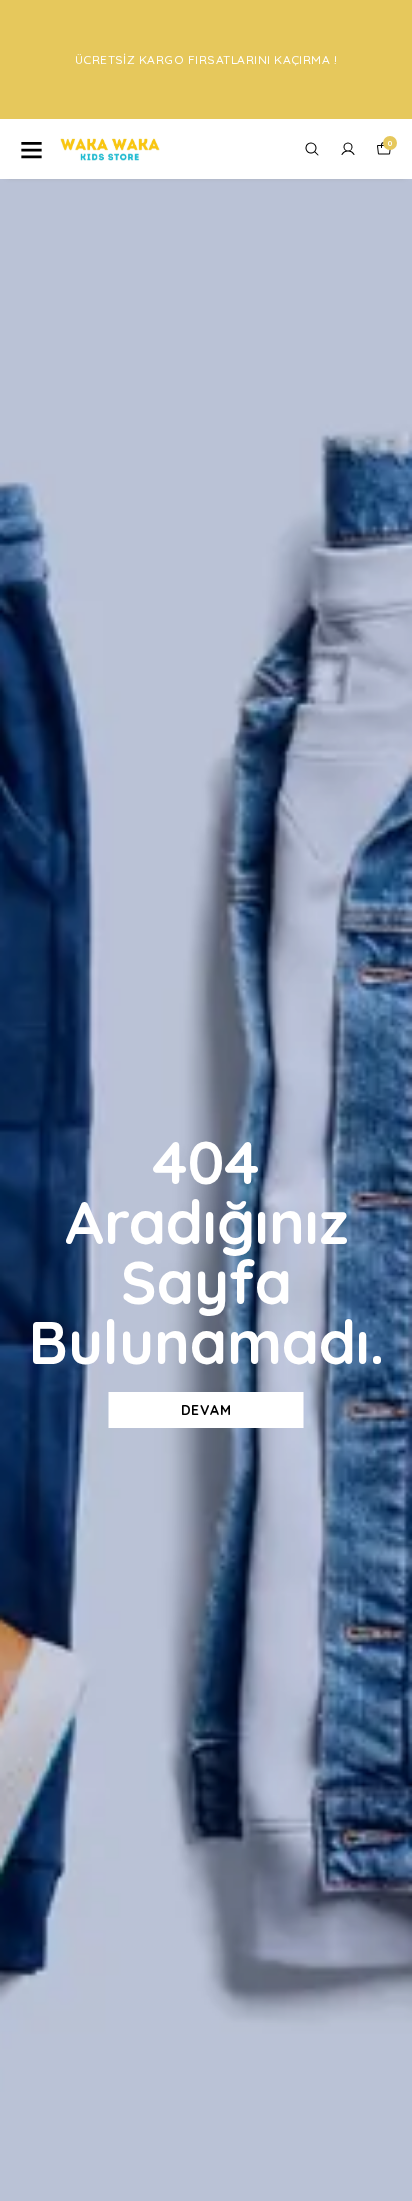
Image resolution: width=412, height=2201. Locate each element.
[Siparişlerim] (348, 149)
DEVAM (206, 1410)
